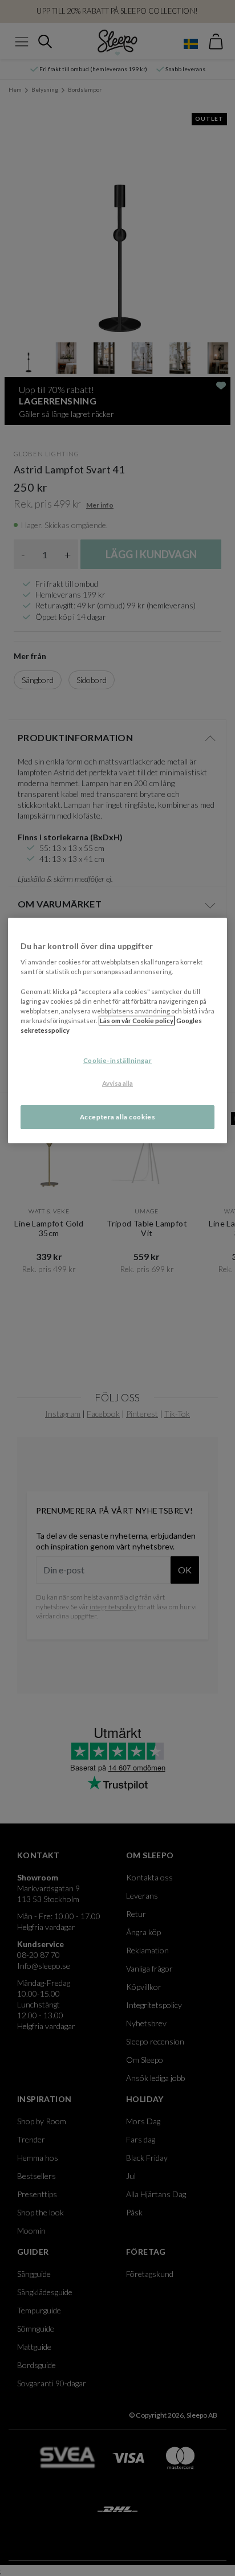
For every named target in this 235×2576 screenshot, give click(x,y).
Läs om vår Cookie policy (137, 1021)
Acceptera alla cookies (118, 1117)
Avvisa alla (117, 1083)
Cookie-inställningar (117, 1060)
